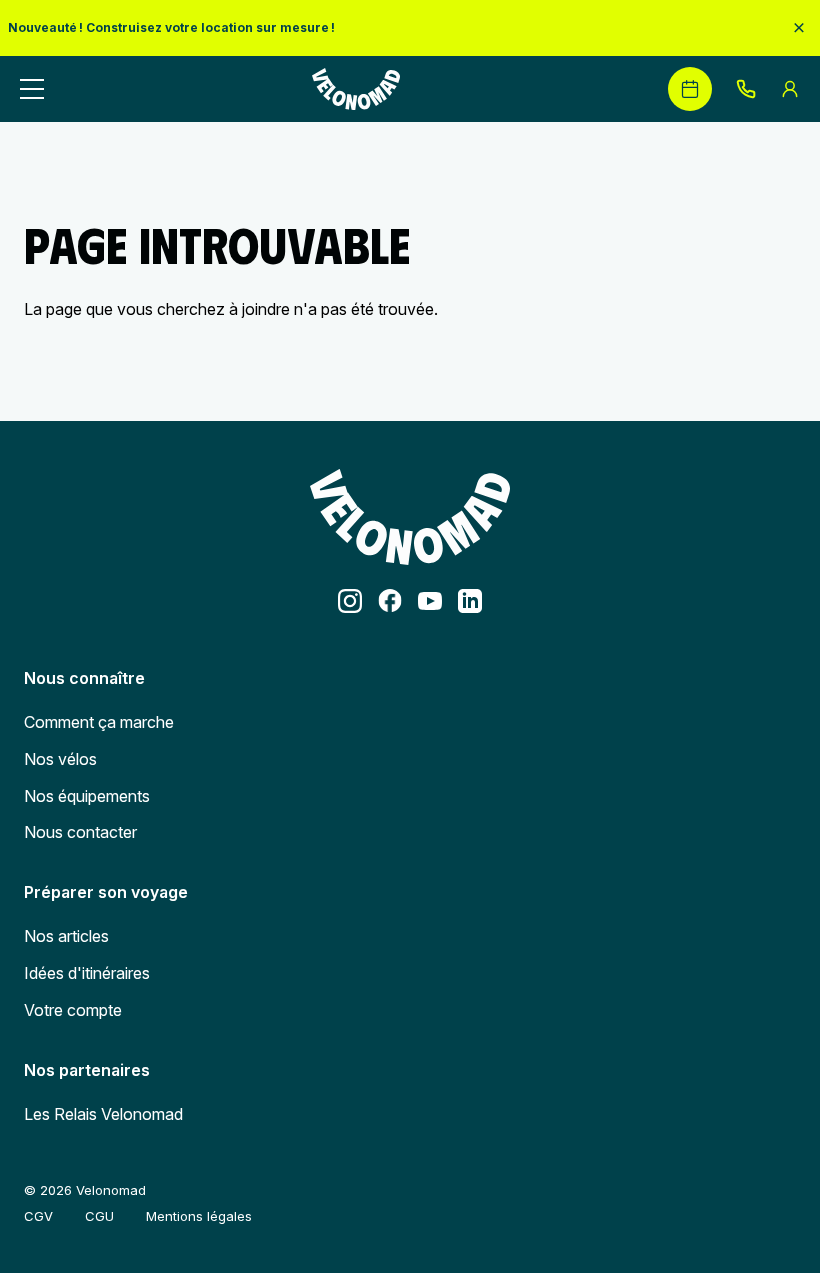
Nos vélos (60, 759)
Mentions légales (199, 1216)
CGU (99, 1216)
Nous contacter (80, 832)
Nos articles (66, 936)
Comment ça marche (99, 722)
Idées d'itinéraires (87, 973)
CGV (38, 1216)
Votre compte (73, 1010)
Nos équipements (87, 796)
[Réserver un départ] (690, 89)
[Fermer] (799, 27)
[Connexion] (790, 89)
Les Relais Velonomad (103, 1114)
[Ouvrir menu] (32, 89)
